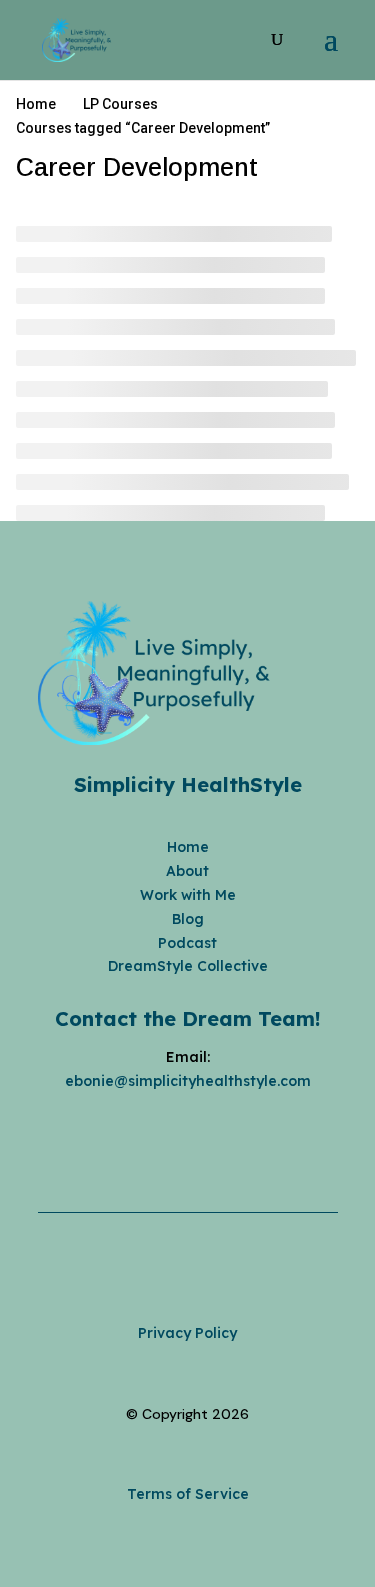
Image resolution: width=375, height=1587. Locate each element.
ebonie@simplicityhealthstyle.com (188, 1081)
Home (188, 847)
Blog (188, 919)
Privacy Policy (187, 1333)
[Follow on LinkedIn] (248, 1128)
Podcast (187, 943)
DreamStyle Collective (188, 966)
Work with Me (188, 895)
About (187, 871)
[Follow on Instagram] (168, 1128)
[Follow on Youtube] (208, 1128)
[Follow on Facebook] (128, 1128)
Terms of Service (188, 1494)
